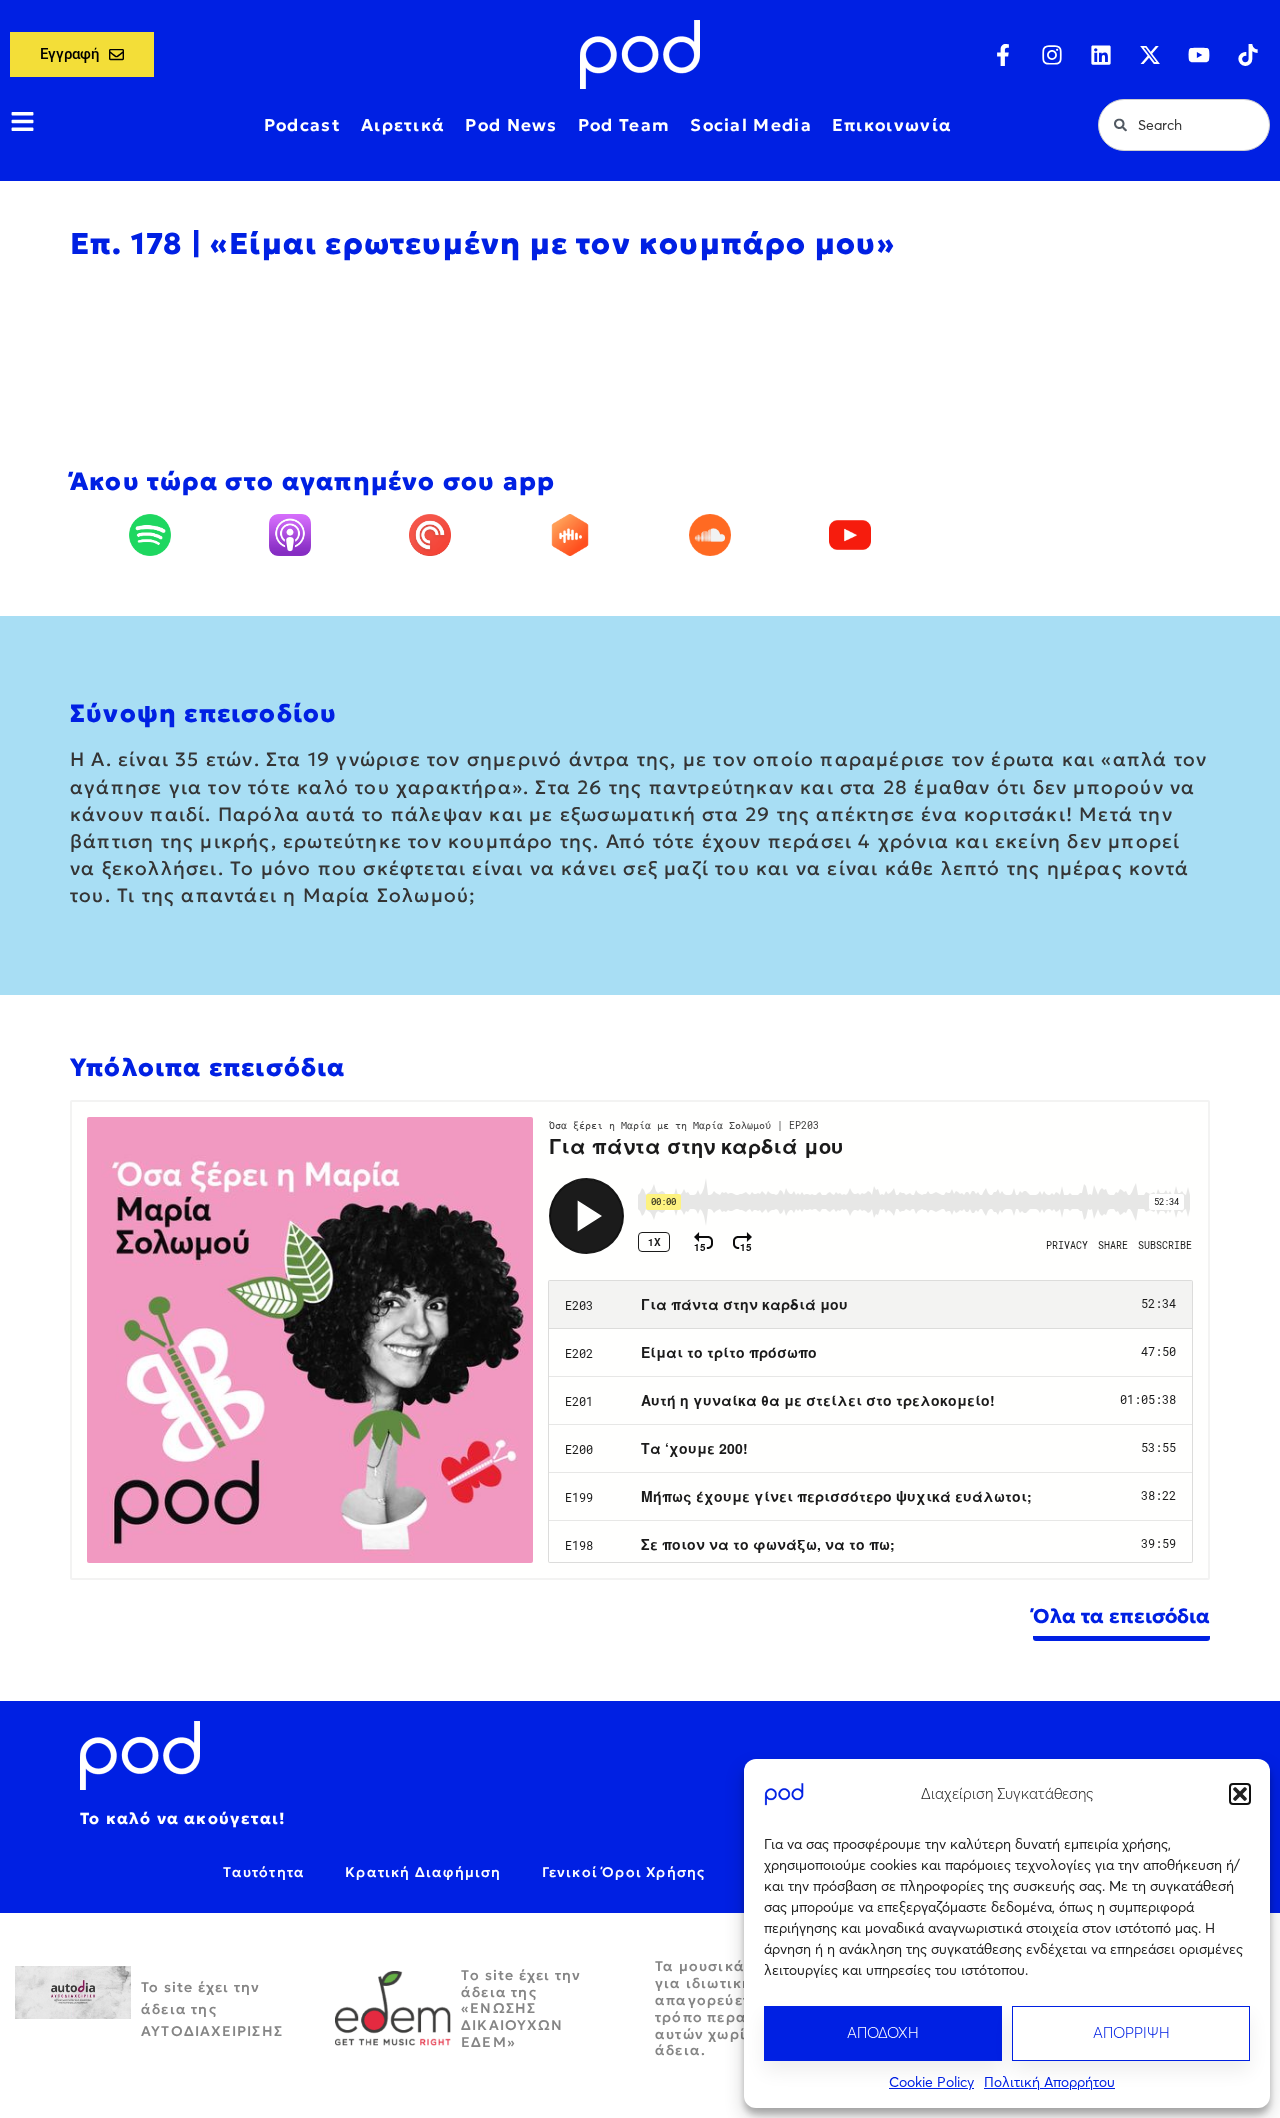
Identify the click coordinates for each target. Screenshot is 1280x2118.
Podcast (302, 125)
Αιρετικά (403, 125)
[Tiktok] (1248, 55)
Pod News (511, 125)
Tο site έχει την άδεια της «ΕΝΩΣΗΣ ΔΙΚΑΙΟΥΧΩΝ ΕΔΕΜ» (521, 2008)
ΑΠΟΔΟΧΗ (883, 2032)
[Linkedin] (1101, 55)
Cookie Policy (931, 2082)
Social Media (751, 125)
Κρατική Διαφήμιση (423, 1872)
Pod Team (624, 125)
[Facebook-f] (1003, 55)
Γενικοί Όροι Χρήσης (624, 1872)
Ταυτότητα (264, 1872)
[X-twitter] (1150, 55)
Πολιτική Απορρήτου (1049, 2082)
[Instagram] (1052, 55)
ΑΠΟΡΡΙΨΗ (1131, 2032)
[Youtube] (1199, 55)
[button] (1240, 1794)
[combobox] (1184, 125)
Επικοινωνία (892, 125)
